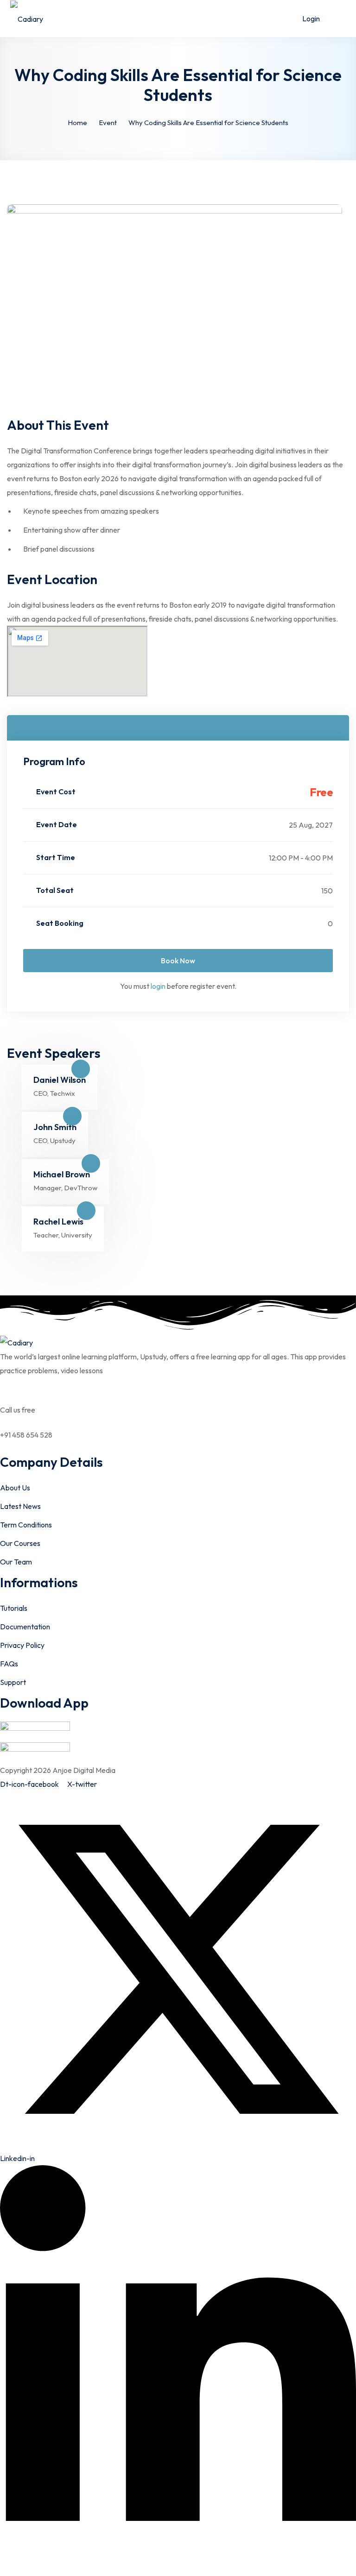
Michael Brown (62, 1174)
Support (13, 1682)
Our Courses (20, 1543)
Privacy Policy (22, 1645)
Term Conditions (26, 1525)
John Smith (55, 1127)
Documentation (25, 1627)
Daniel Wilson (60, 1080)
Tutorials (14, 1608)
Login (311, 19)
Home (77, 123)
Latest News (20, 1506)
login (158, 986)
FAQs (9, 1664)
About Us (15, 1488)
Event (108, 123)
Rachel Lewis (58, 1222)
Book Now (178, 961)
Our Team (16, 1562)
